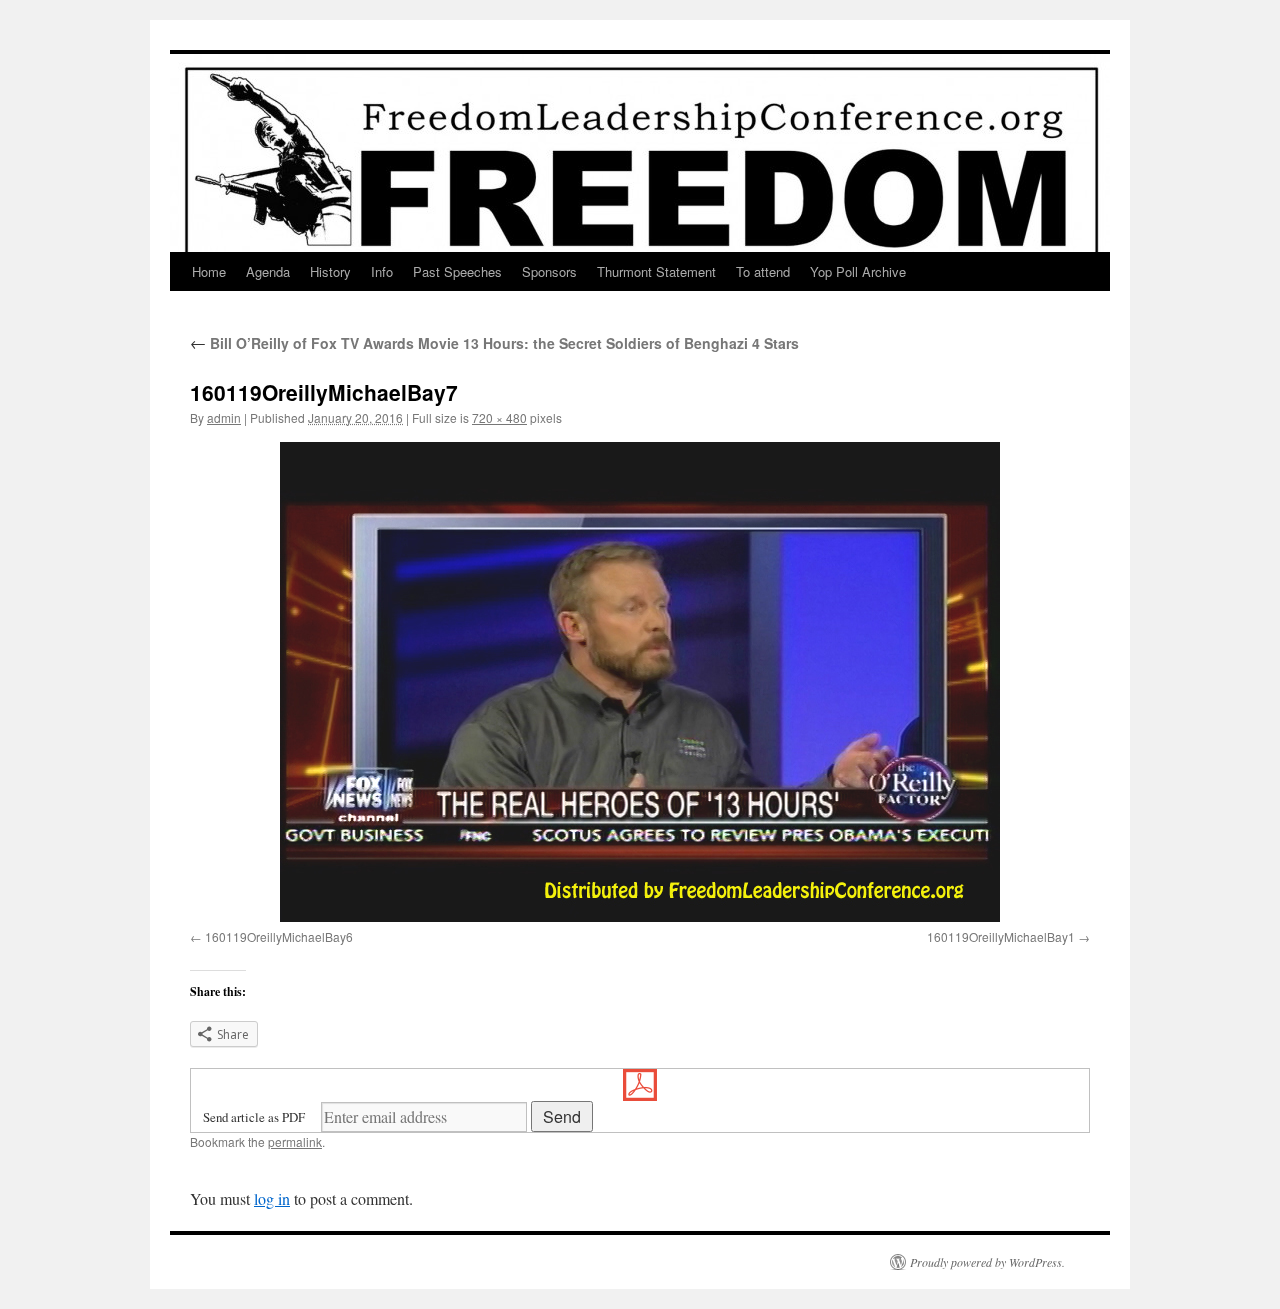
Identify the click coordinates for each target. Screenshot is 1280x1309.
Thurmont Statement (656, 271)
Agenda (268, 271)
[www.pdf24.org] (640, 1085)
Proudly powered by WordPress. (987, 1262)
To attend (763, 271)
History (330, 271)
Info (382, 271)
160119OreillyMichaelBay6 (279, 936)
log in (272, 1198)
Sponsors (549, 271)
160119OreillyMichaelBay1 (1001, 936)
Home (209, 271)
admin (224, 417)
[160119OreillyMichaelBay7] (640, 682)
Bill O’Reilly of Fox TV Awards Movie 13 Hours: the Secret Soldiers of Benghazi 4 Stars (494, 343)
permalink (295, 1141)
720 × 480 (499, 417)
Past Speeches (457, 271)
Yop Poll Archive (858, 271)
